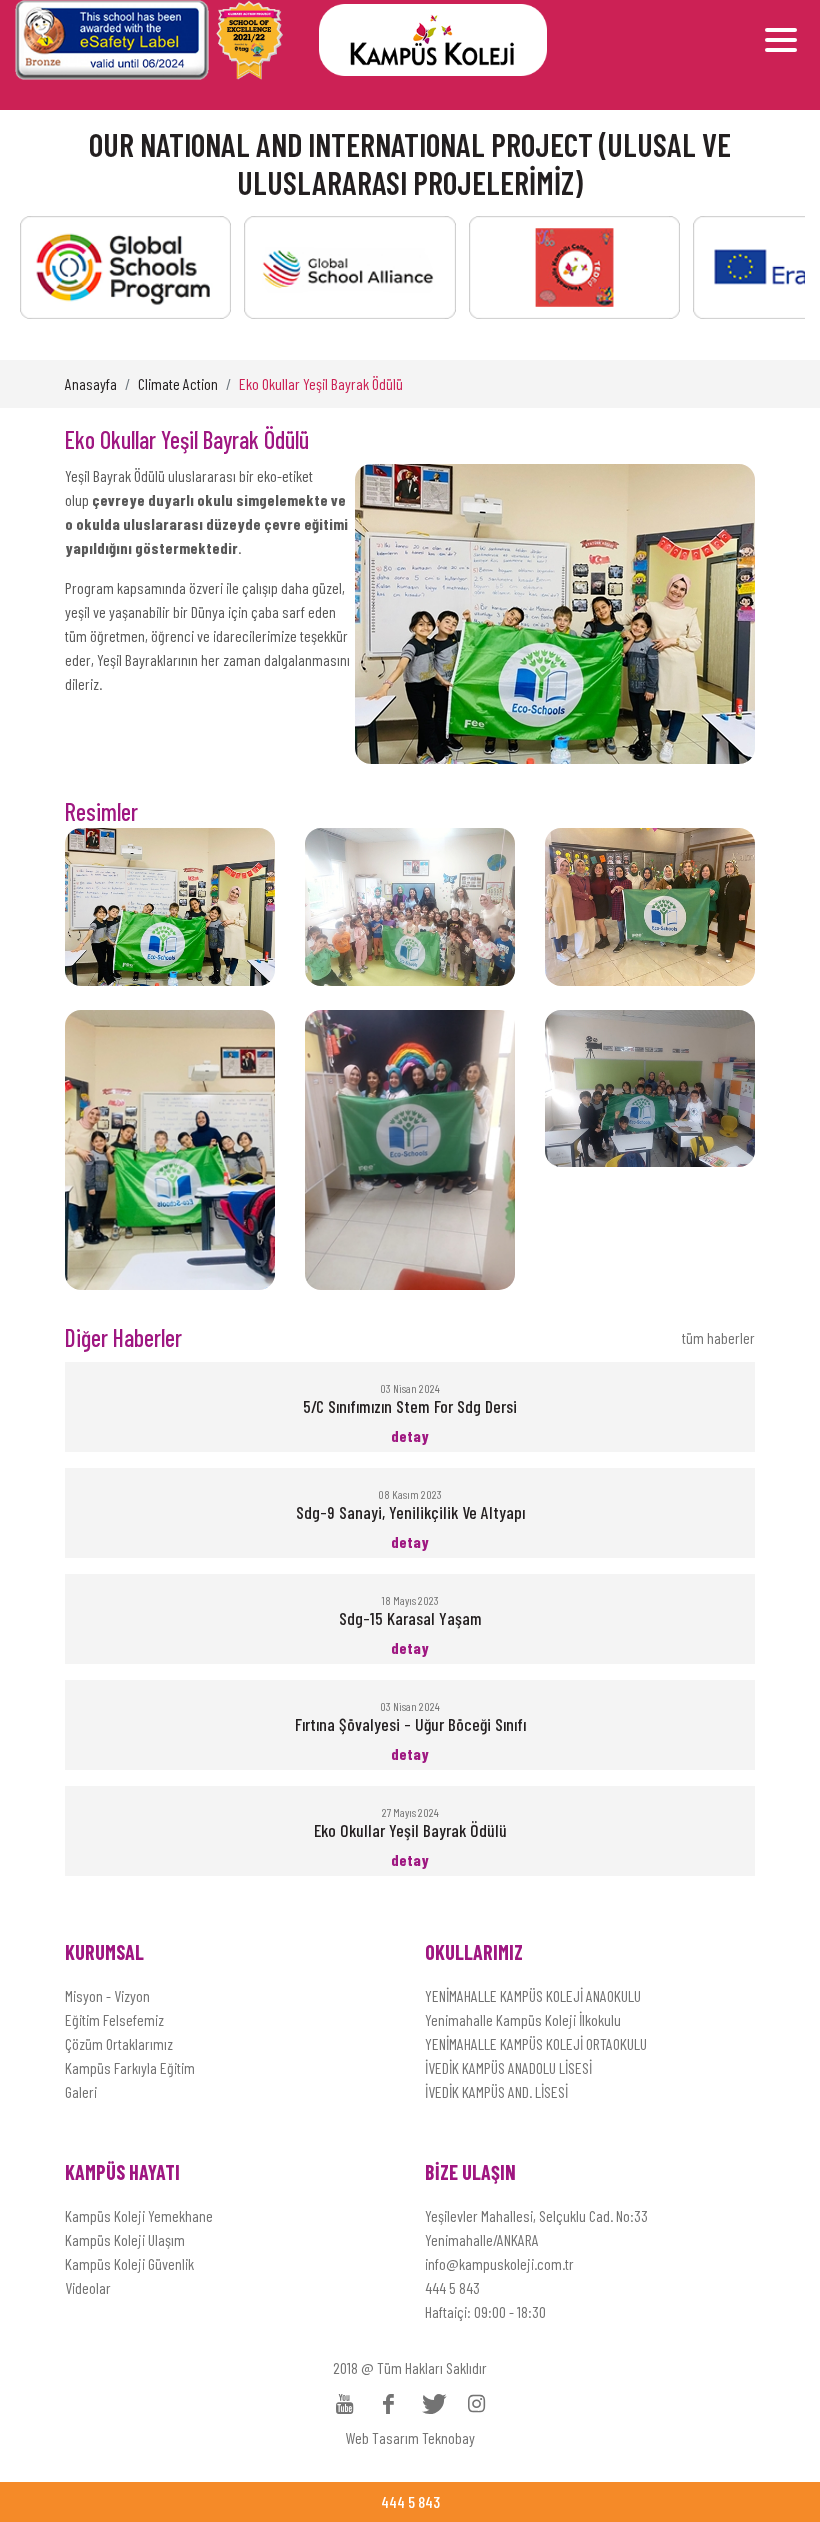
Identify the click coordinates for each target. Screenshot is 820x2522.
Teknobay (448, 2437)
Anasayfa (91, 383)
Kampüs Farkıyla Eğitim (130, 2067)
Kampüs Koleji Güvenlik (129, 2263)
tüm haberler (718, 1337)
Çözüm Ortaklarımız (119, 2043)
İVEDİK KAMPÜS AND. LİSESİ (496, 2091)
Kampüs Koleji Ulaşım (125, 2239)
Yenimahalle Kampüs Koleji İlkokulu (523, 2019)
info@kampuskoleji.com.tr (499, 2263)
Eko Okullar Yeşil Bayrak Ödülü (321, 383)
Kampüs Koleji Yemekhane (139, 2215)
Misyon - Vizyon (107, 1995)
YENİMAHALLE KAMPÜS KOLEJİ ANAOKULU (533, 1995)
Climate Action (178, 383)
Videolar (88, 2287)
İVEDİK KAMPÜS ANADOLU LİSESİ (508, 2067)
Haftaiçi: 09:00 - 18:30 (485, 2311)
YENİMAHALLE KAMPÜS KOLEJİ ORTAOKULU (536, 2043)
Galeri (81, 2091)
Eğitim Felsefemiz (114, 2019)
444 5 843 (452, 2287)
